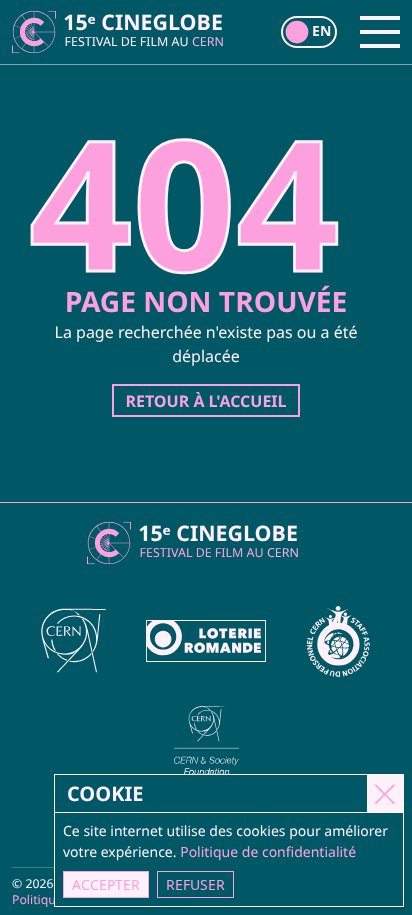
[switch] (309, 32)
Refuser (195, 884)
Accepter (106, 884)
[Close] (385, 793)
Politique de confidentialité (268, 852)
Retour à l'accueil (205, 401)
